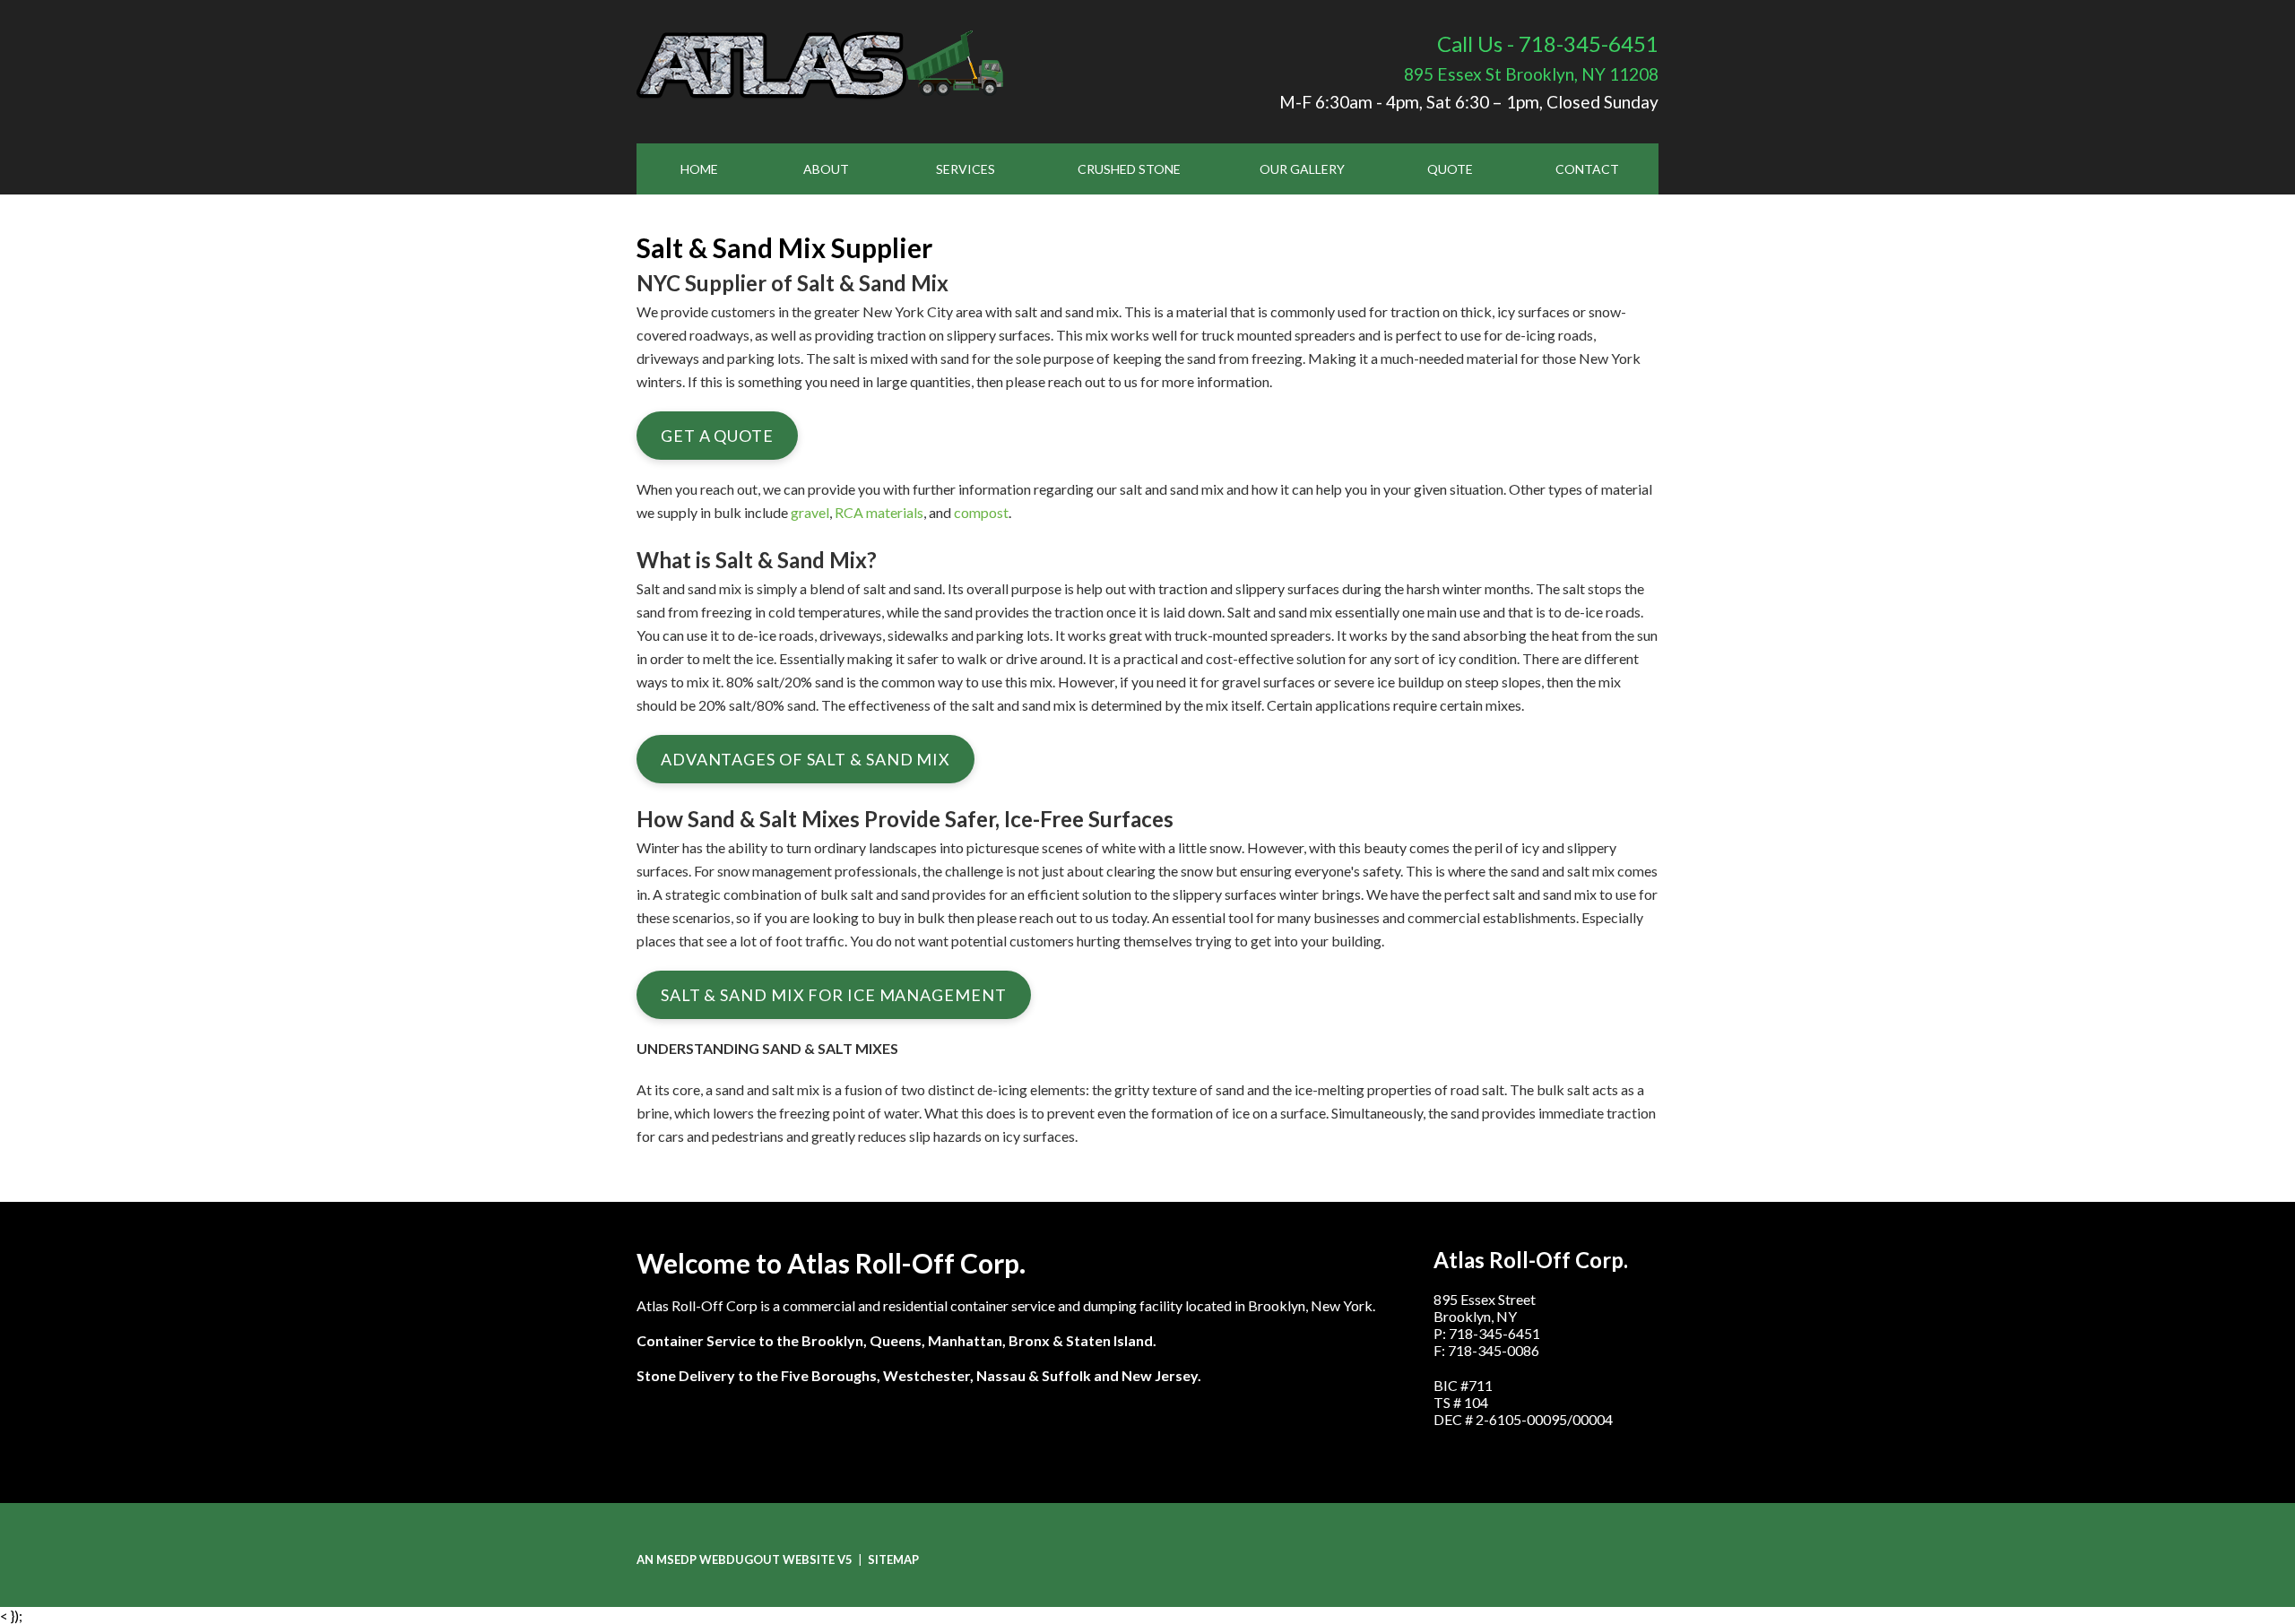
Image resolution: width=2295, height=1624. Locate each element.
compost (981, 512)
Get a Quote (717, 436)
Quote (1450, 169)
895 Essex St (1531, 74)
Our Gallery (1302, 169)
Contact (1587, 169)
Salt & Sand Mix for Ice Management (834, 995)
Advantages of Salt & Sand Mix (805, 759)
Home (699, 169)
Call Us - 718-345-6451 (1548, 43)
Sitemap (893, 1559)
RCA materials (879, 512)
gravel (810, 512)
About (826, 169)
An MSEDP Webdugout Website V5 (745, 1559)
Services (966, 169)
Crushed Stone (1129, 169)
